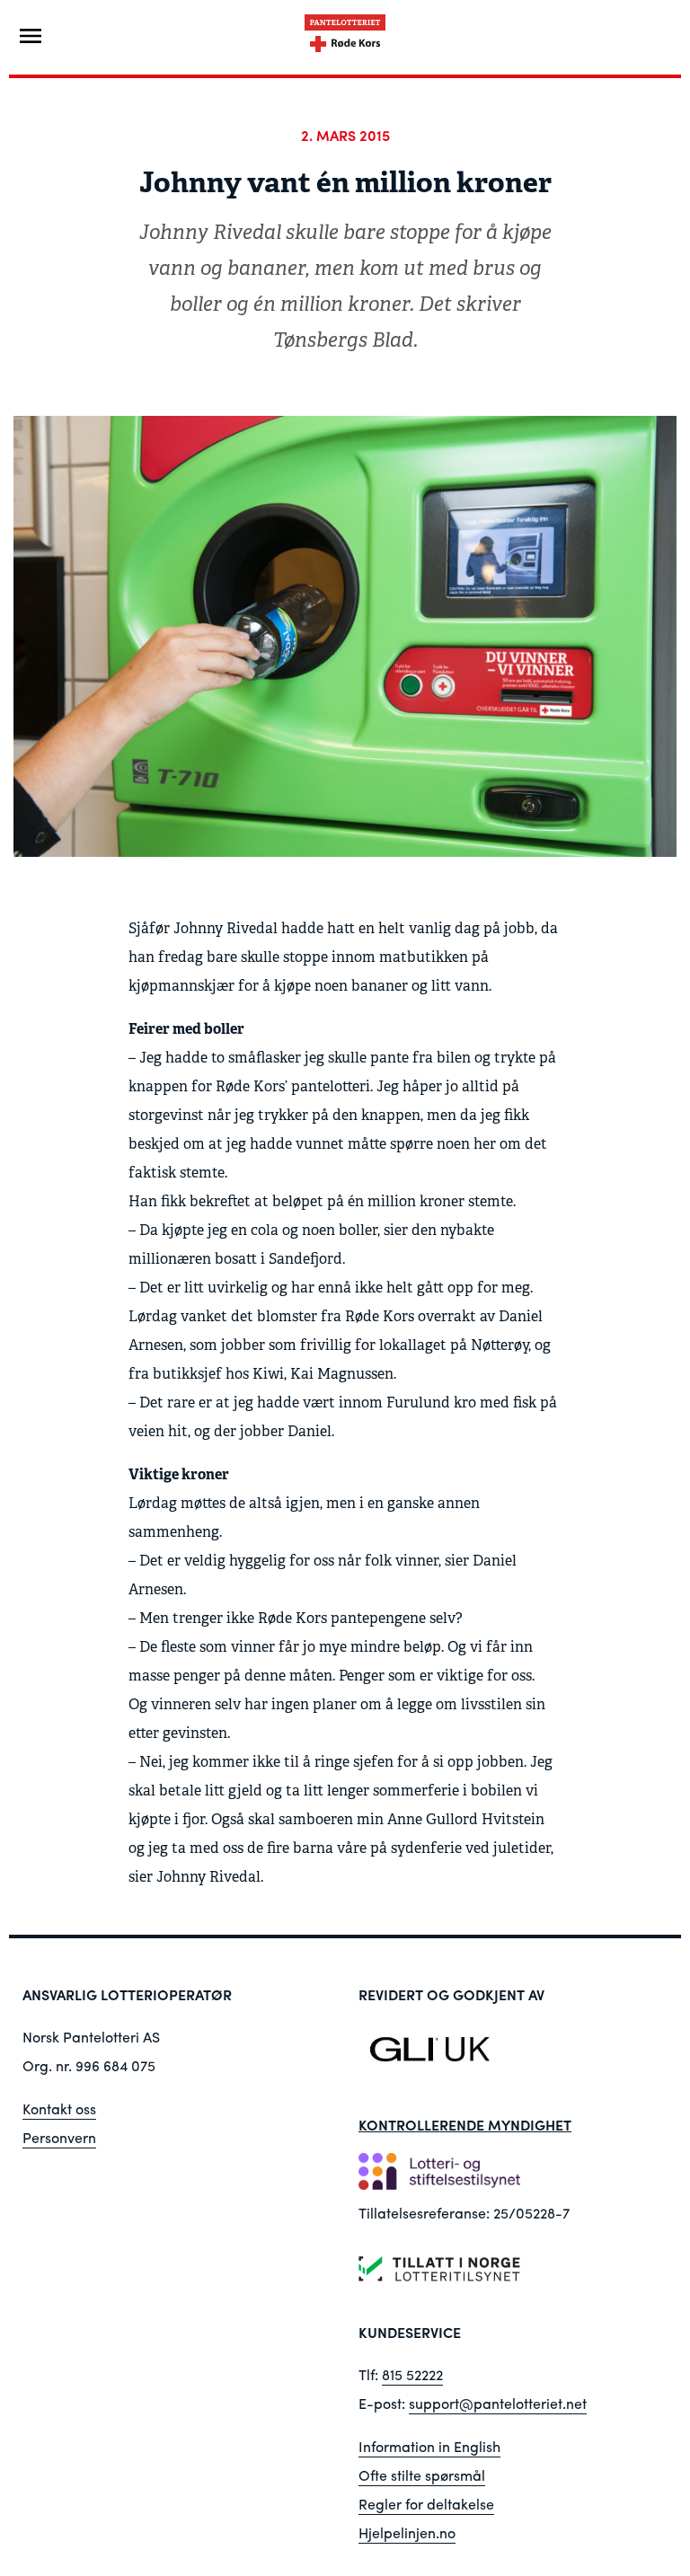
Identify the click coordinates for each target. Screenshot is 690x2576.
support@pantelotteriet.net (498, 2403)
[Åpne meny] (31, 36)
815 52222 (412, 2374)
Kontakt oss (59, 2108)
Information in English (429, 2446)
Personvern (59, 2137)
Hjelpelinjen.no (407, 2532)
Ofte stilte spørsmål (422, 2475)
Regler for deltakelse (426, 2504)
